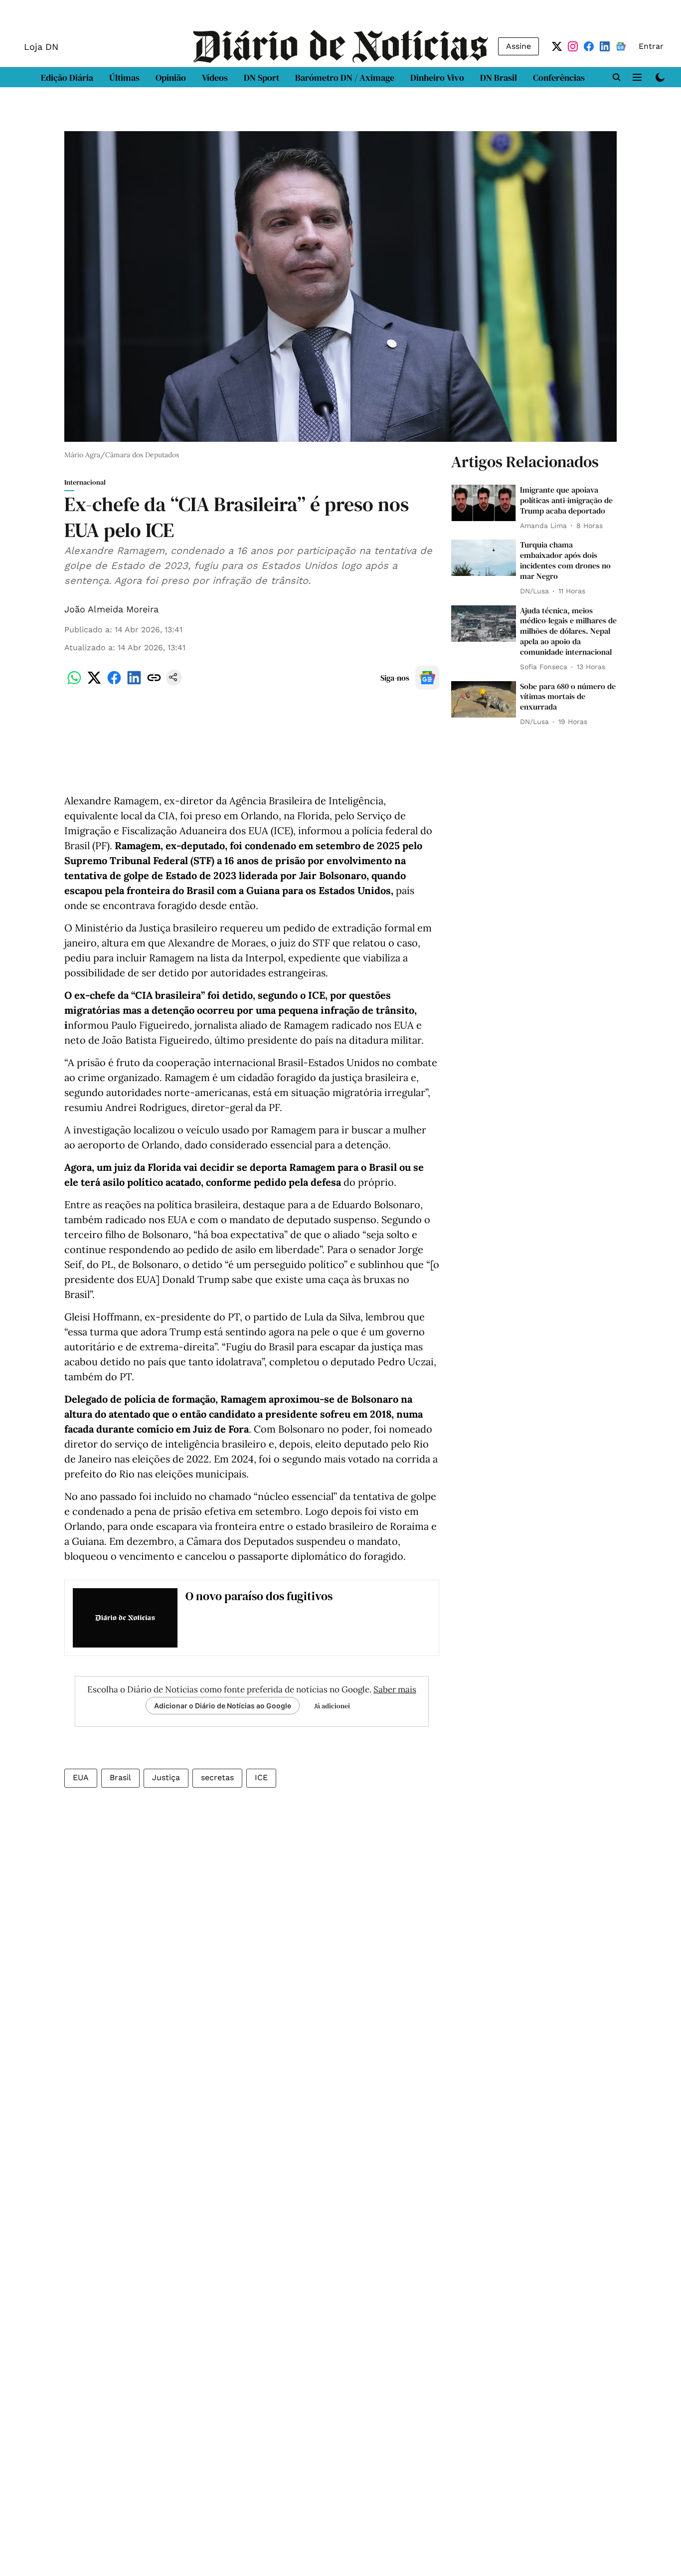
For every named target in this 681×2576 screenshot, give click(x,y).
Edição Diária (67, 78)
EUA (81, 1777)
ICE (261, 1777)
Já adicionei (332, 1706)
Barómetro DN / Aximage (345, 78)
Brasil (120, 1777)
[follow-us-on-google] (427, 678)
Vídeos (215, 78)
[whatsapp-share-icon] (74, 683)
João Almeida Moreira (111, 609)
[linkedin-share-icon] (134, 683)
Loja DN (41, 47)
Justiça (166, 1777)
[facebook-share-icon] (114, 683)
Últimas (124, 78)
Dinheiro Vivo (437, 78)
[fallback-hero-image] (484, 503)
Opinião (171, 78)
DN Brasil (499, 78)
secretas (217, 1777)
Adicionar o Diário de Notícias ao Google (223, 1706)
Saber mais (395, 1689)
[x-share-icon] (94, 683)
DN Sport (261, 78)
